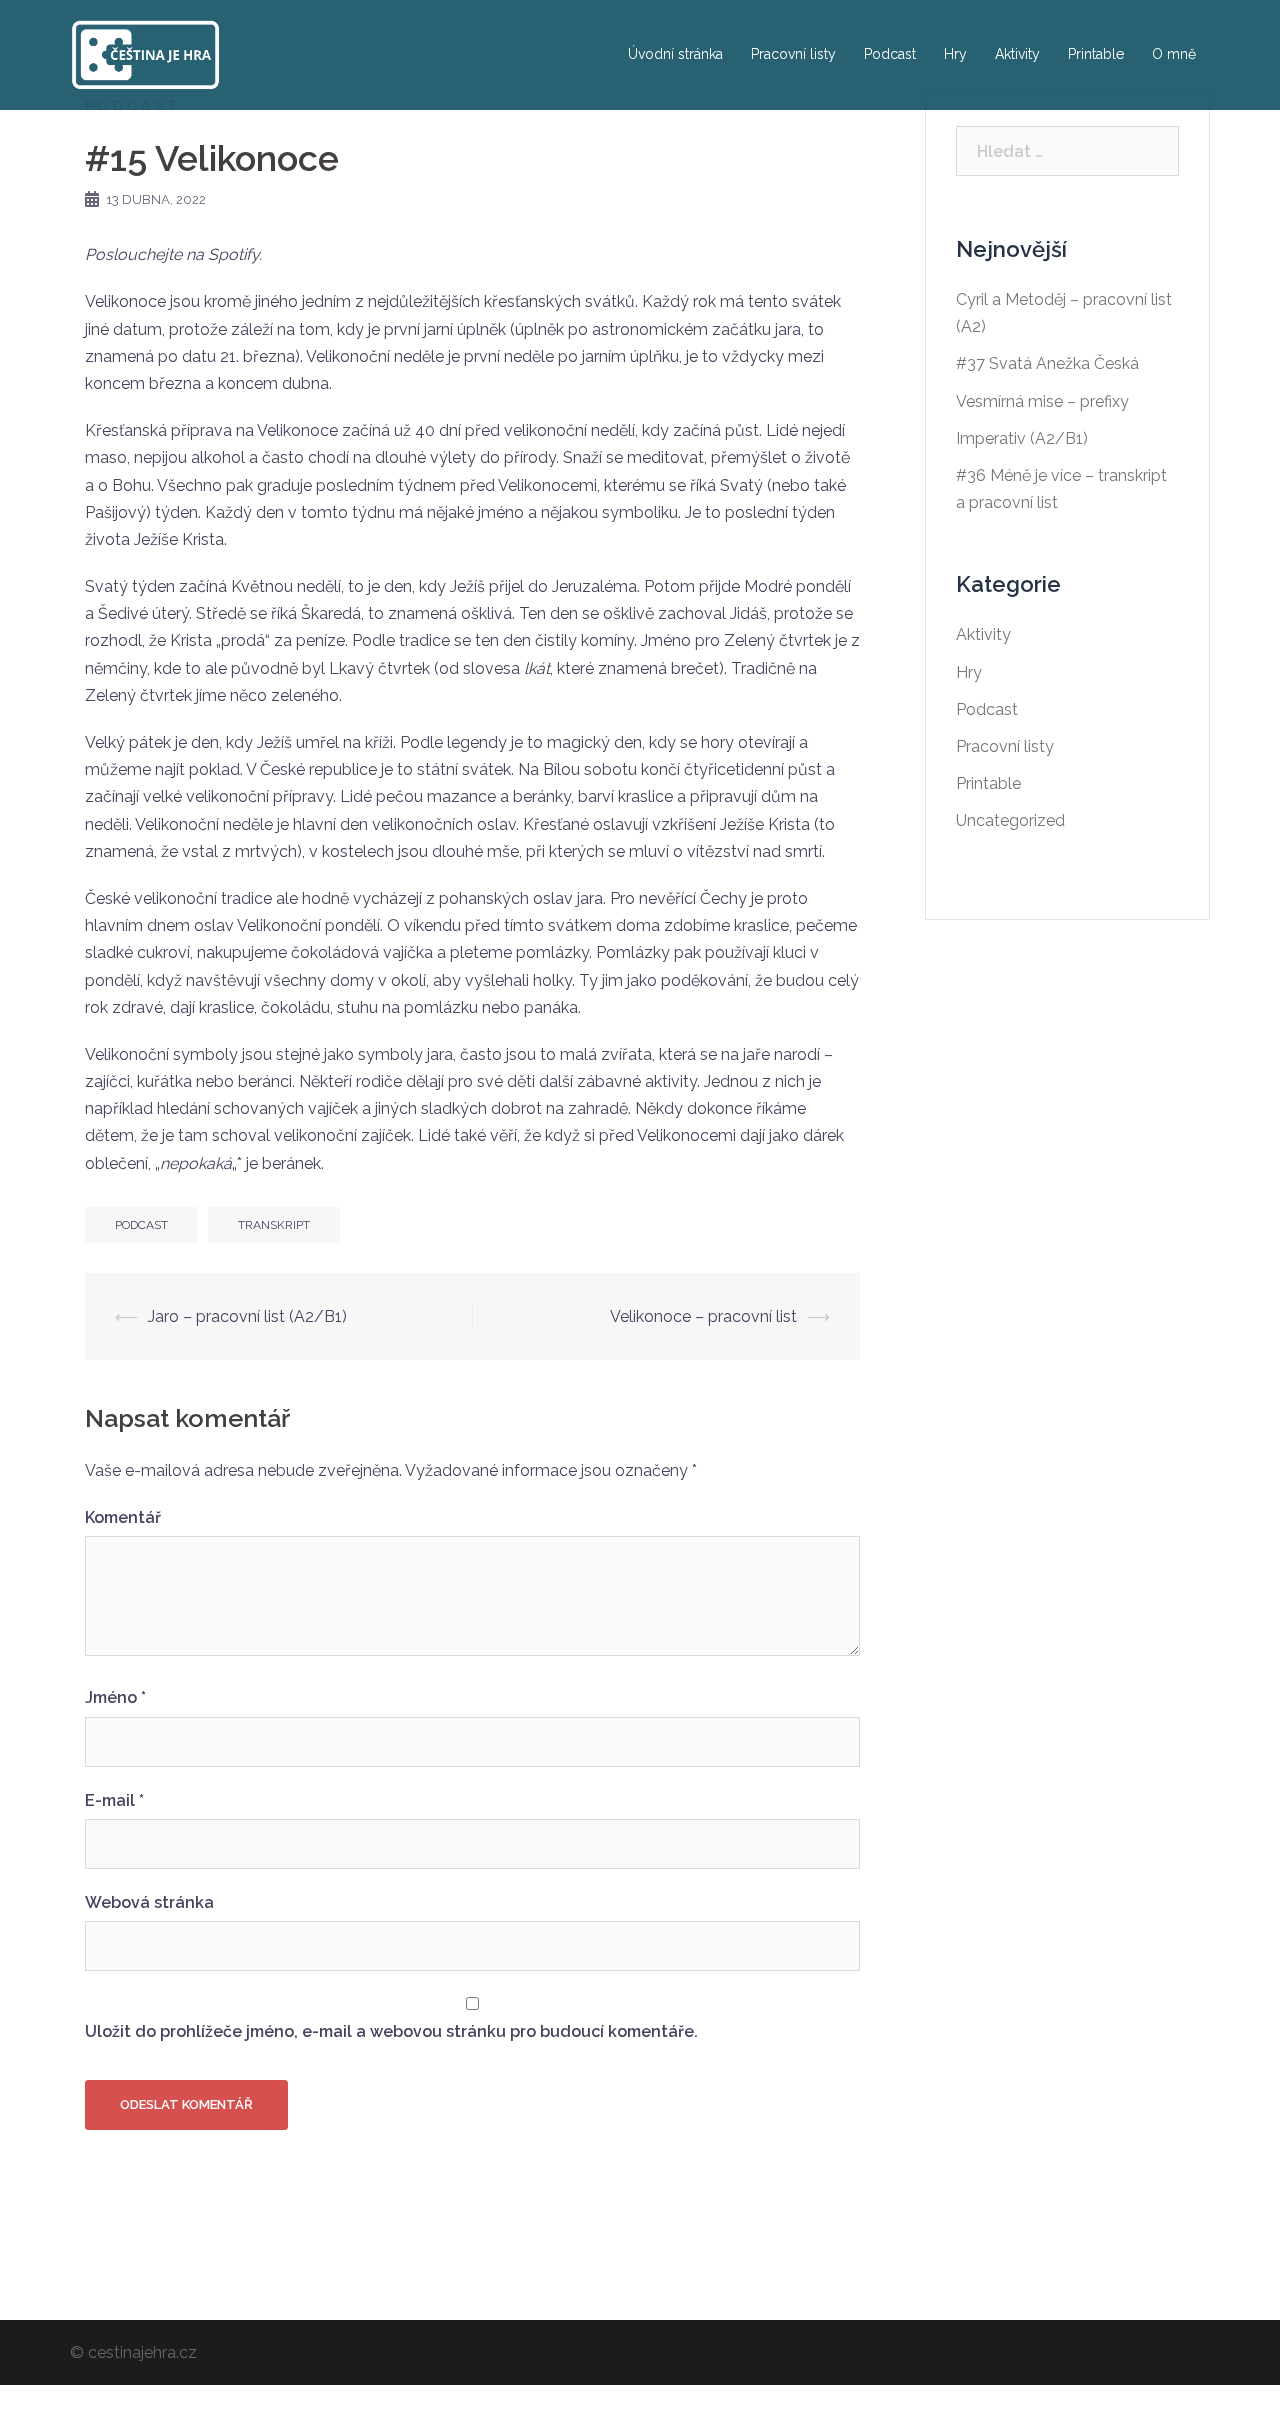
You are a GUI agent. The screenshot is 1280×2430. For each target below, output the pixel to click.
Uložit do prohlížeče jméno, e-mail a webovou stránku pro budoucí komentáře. (391, 2031)
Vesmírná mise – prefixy (1042, 401)
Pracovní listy (793, 54)
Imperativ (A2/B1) (1022, 438)
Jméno (115, 1697)
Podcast (890, 54)
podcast (141, 1225)
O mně (1174, 54)
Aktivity (1017, 54)
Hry (955, 54)
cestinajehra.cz (142, 2352)
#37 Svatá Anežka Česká (1047, 363)
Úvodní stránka (675, 54)
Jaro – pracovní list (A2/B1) (247, 1316)
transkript (274, 1225)
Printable (1096, 54)
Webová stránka (149, 1902)
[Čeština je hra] (145, 53)
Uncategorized (1010, 820)
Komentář (123, 1517)
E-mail (114, 1800)
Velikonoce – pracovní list (703, 1316)
